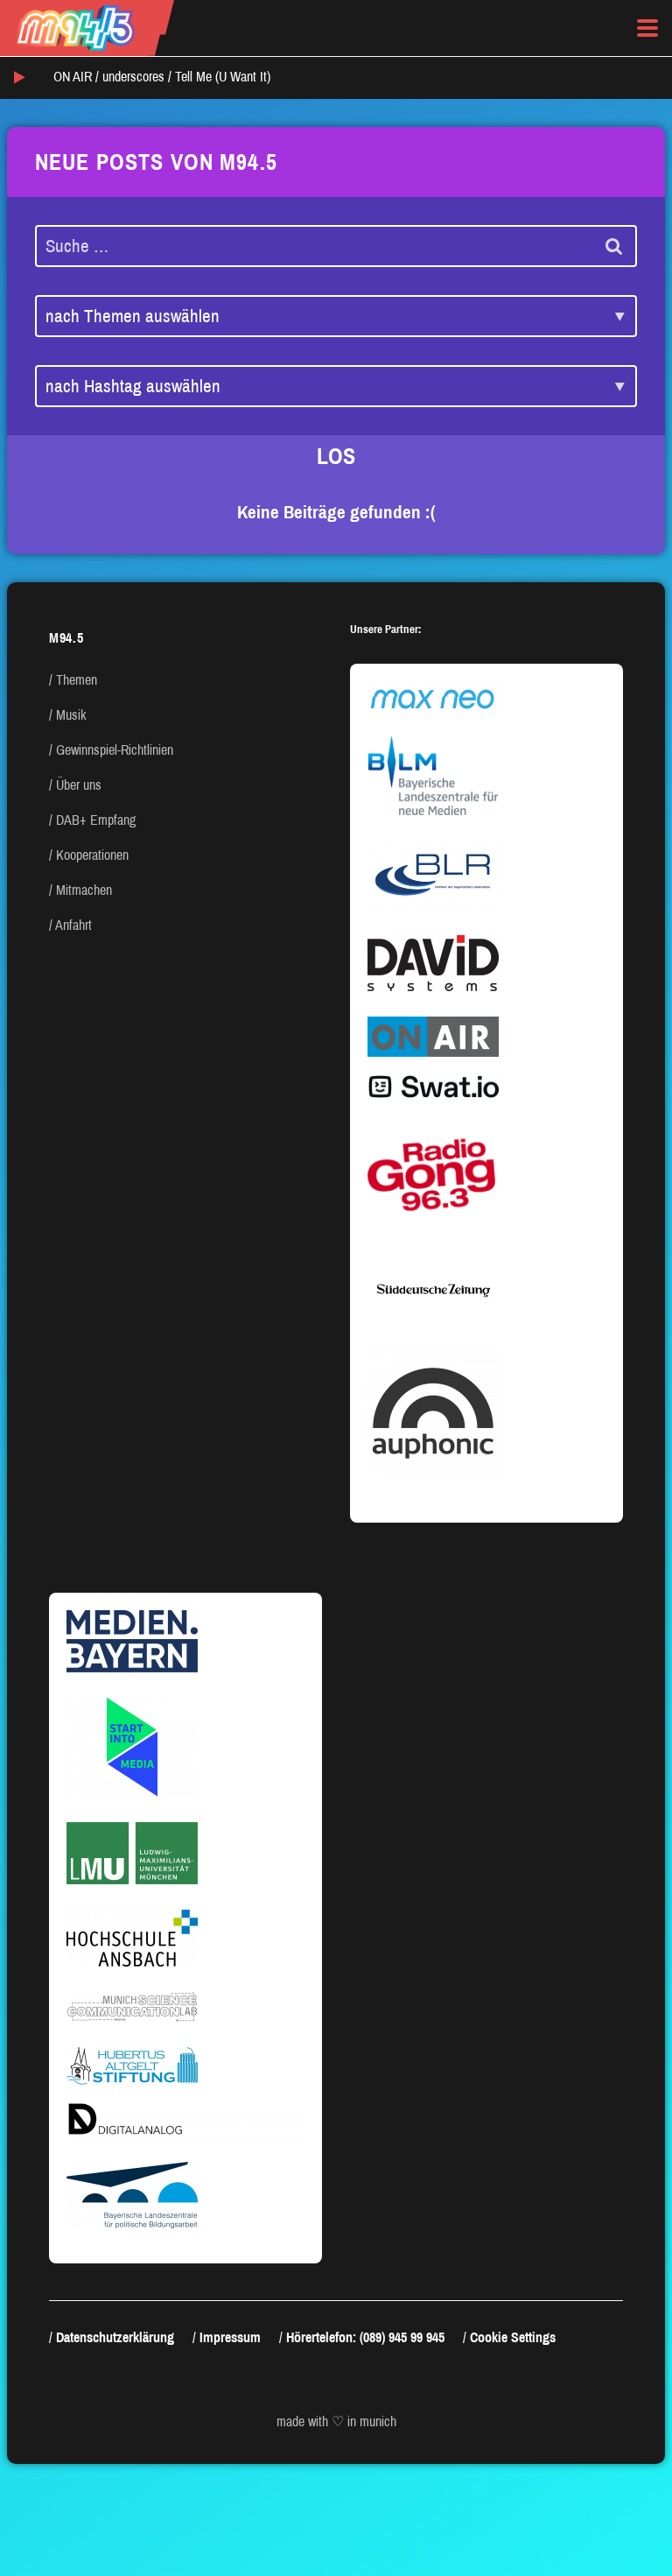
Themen (77, 680)
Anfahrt (73, 925)
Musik (71, 715)
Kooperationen (92, 855)
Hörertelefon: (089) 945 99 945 (365, 2337)
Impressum (230, 2337)
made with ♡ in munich (336, 2421)
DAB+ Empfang (96, 820)
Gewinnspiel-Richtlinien (115, 750)
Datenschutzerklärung (115, 2337)
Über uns (79, 785)
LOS (336, 456)
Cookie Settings (513, 2337)
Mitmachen (84, 890)
